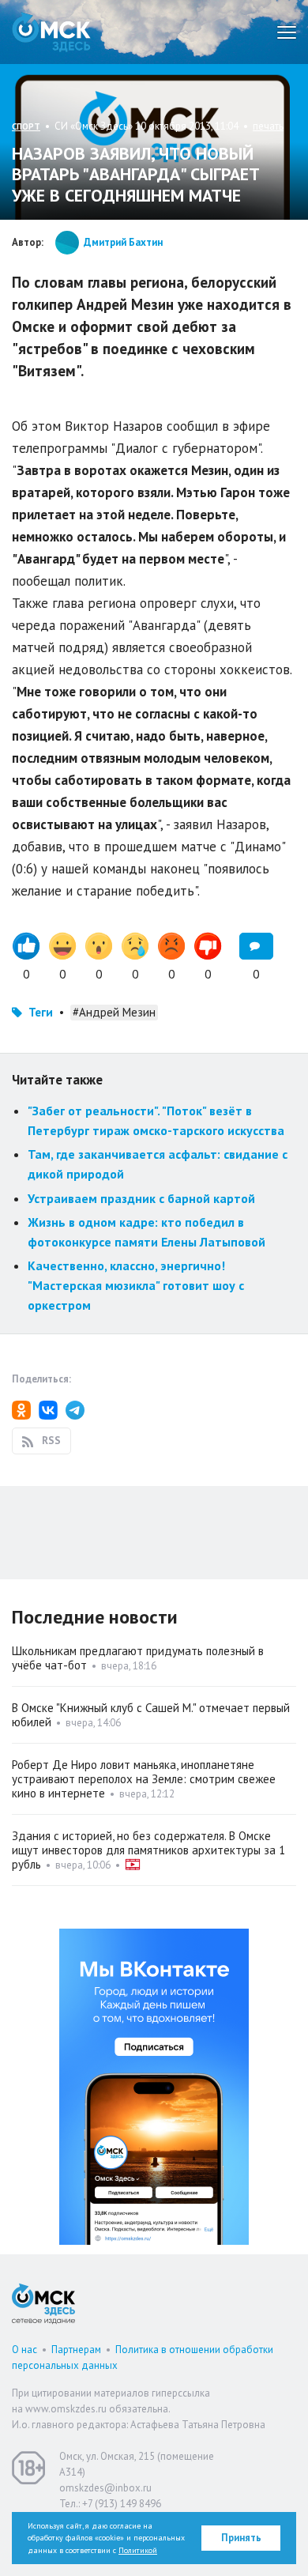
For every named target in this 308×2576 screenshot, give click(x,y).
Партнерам (76, 2350)
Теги (41, 1012)
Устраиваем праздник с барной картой (141, 1198)
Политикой (138, 2550)
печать (268, 126)
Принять (241, 2538)
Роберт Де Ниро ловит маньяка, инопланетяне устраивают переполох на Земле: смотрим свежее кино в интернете (144, 1779)
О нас (24, 2350)
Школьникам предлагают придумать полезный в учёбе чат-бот (138, 1658)
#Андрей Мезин (114, 1012)
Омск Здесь (51, 32)
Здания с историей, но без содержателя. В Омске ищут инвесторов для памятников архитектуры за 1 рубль (148, 1850)
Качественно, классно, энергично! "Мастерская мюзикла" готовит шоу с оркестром (136, 1285)
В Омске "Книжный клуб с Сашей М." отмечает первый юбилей (151, 1715)
